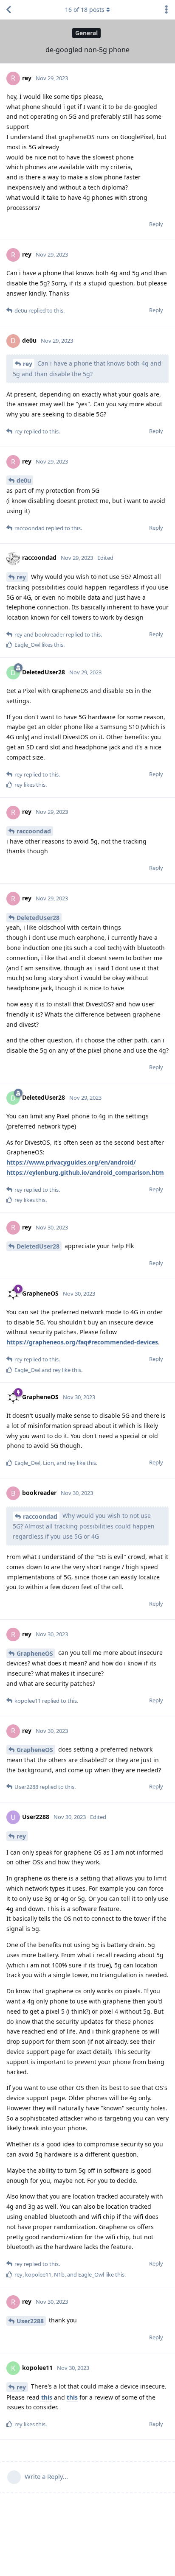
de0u (24, 480)
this (47, 2397)
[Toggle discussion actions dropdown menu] (167, 10)
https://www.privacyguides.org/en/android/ (71, 1162)
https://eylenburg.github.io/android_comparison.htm (85, 1172)
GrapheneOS (35, 1653)
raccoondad (34, 831)
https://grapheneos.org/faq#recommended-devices (82, 1342)
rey (28, 364)
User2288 (30, 2321)
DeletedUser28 (38, 918)
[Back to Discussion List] (8, 10)
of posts (85, 10)
